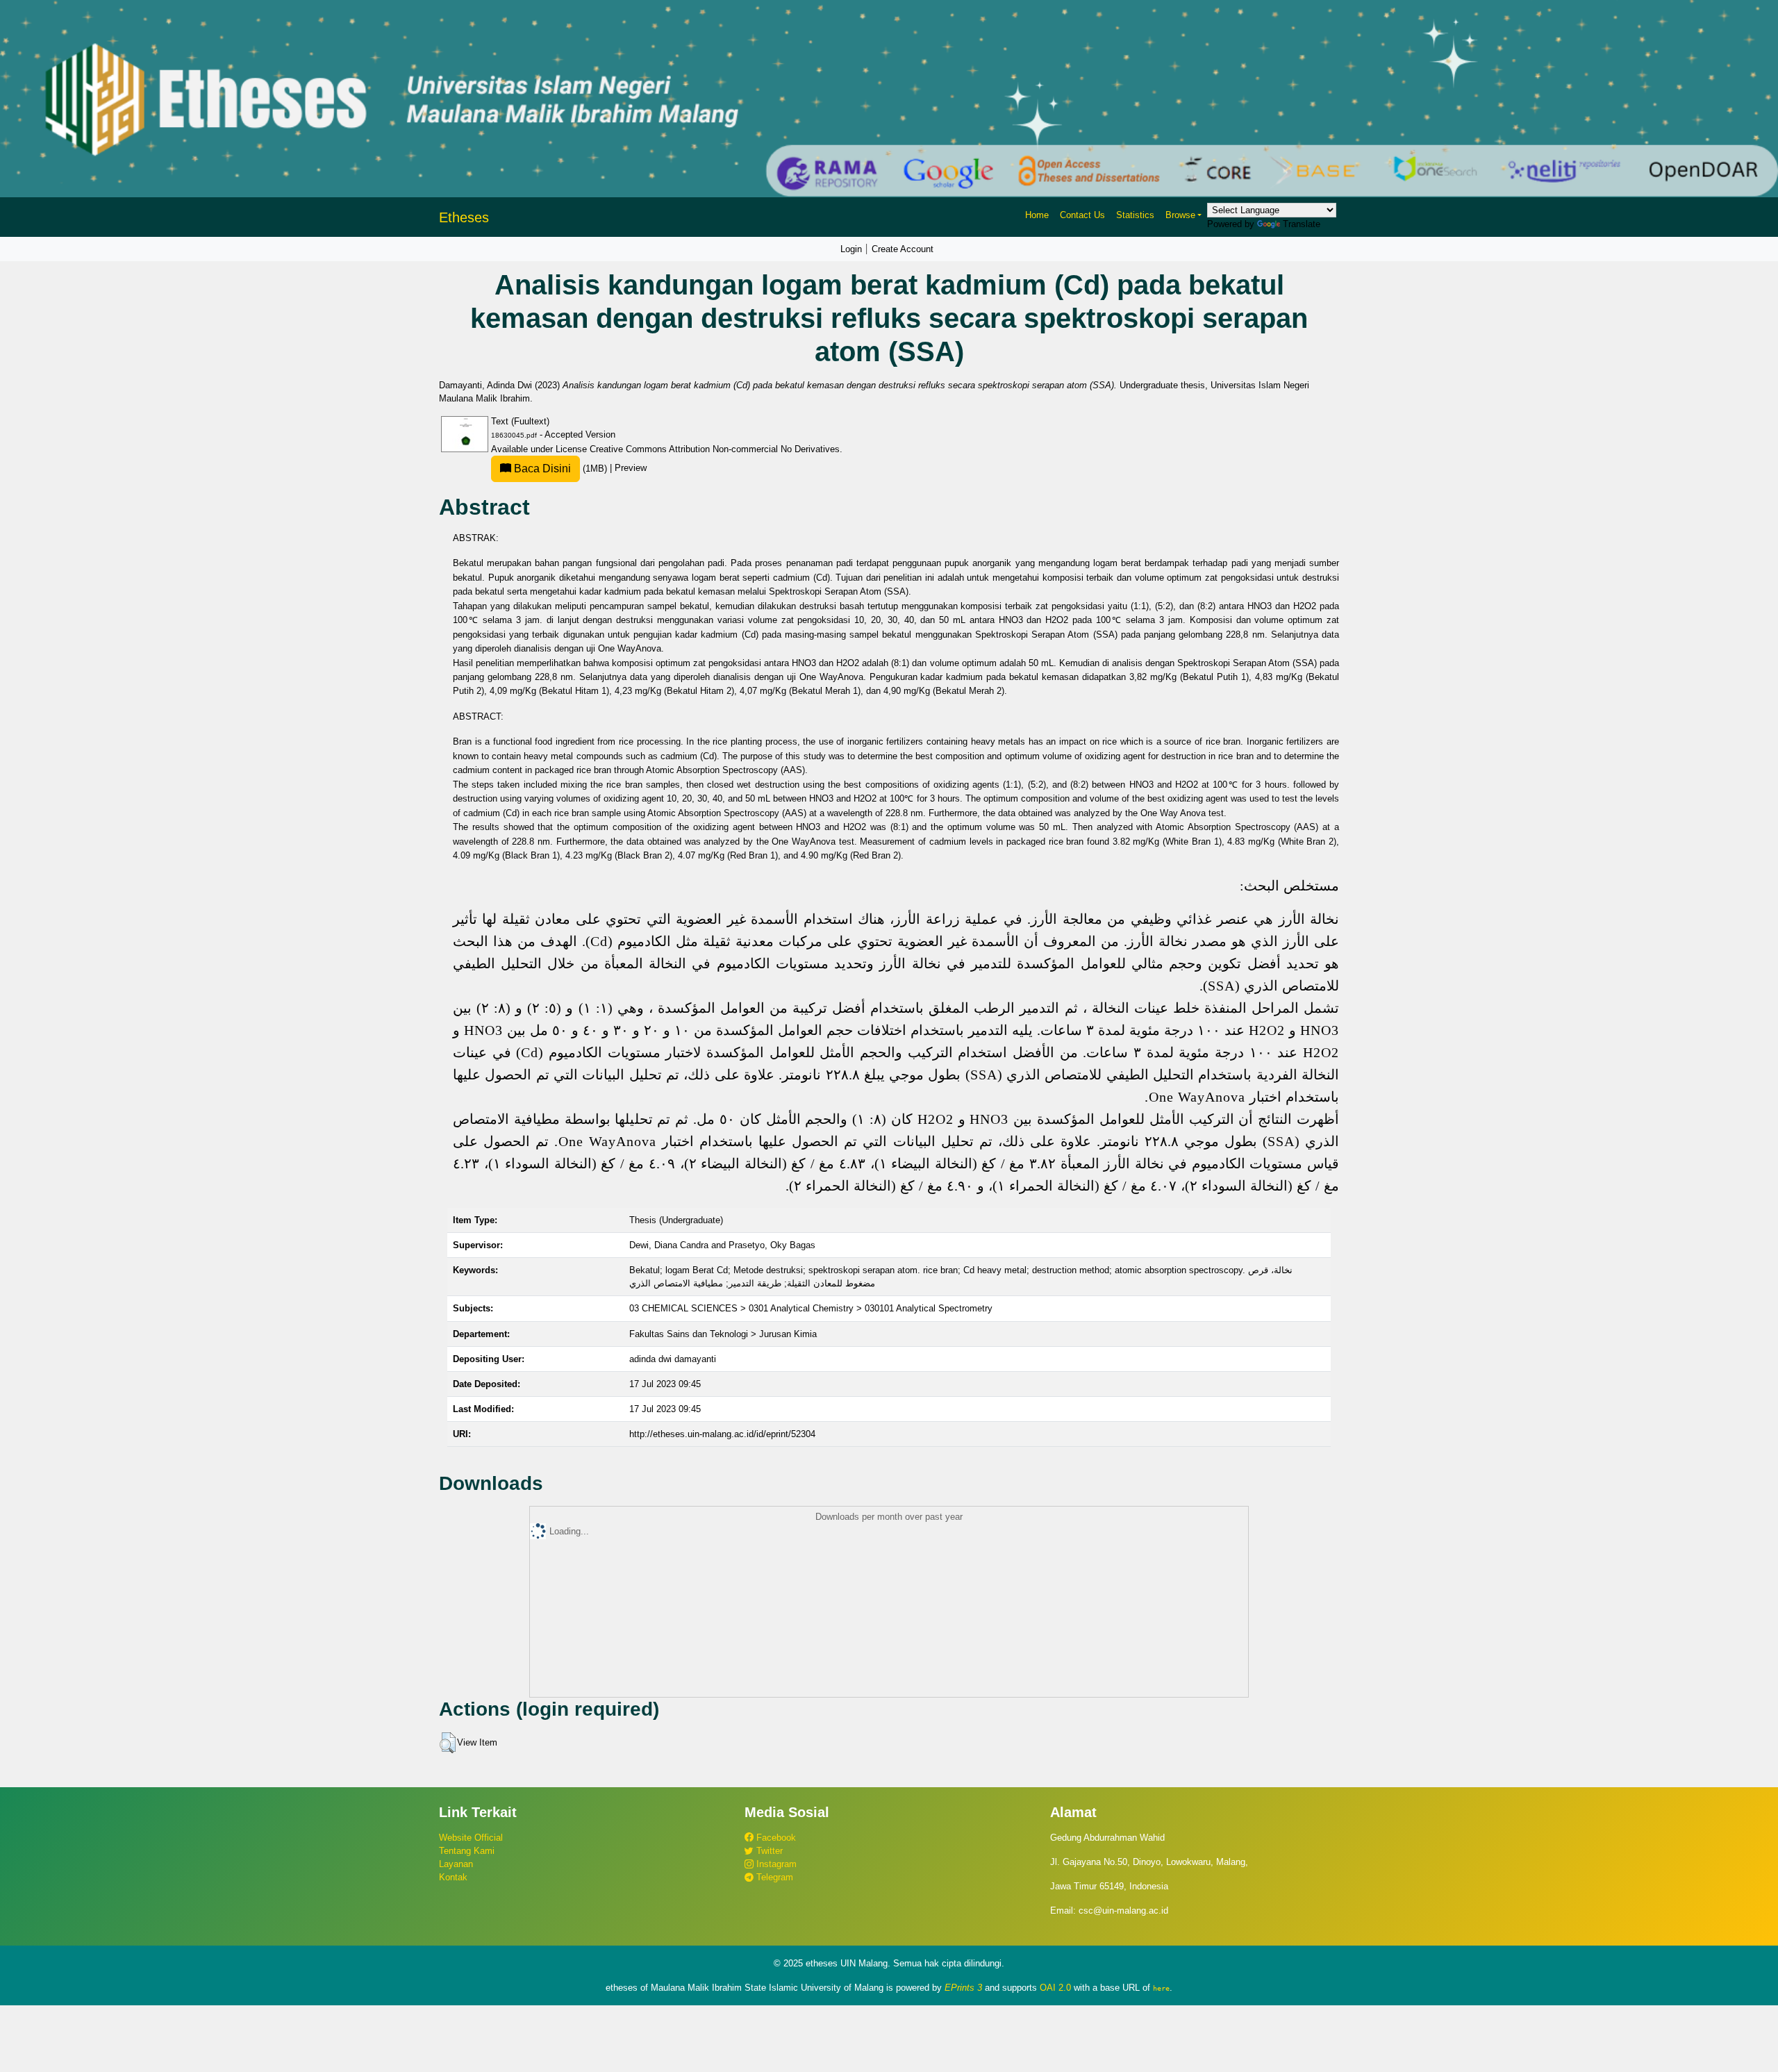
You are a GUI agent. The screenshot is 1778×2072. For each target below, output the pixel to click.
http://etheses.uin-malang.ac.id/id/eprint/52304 (722, 1434)
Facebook (775, 1838)
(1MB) (560, 469)
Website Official (471, 1838)
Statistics (1135, 215)
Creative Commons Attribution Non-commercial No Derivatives (715, 449)
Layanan (456, 1864)
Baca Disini (541, 469)
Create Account (903, 249)
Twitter (768, 1851)
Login (851, 249)
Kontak (453, 1877)
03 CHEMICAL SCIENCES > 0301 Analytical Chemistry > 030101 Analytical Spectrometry (811, 1308)
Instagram (775, 1864)
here (1161, 1988)
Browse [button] (1180, 215)
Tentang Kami (467, 1851)
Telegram (773, 1877)
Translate (1302, 224)
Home (1037, 215)
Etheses (464, 217)
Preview (631, 469)
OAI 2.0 (1055, 1988)
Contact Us (1082, 215)
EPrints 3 (963, 1988)
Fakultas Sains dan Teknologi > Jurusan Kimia (723, 1334)
